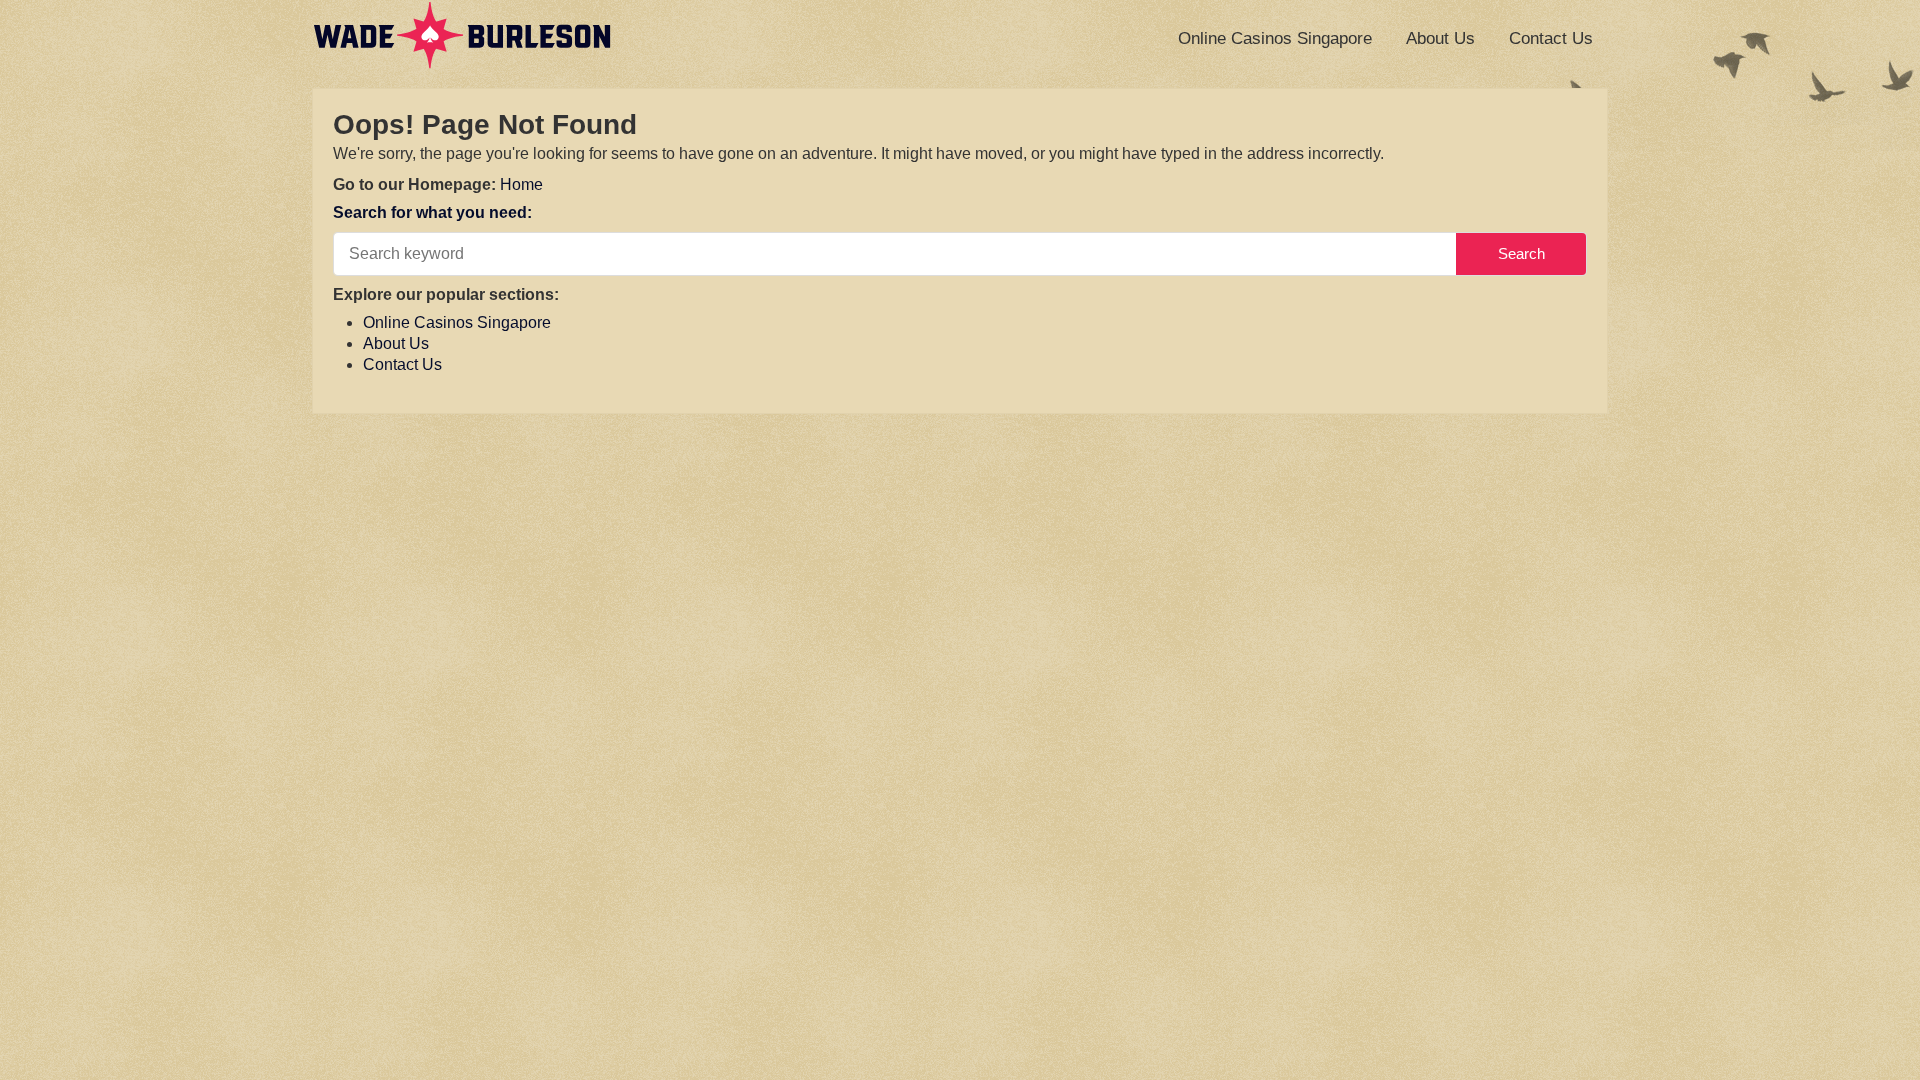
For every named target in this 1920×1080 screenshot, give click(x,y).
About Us (1440, 38)
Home (521, 184)
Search (1521, 253)
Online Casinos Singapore (1275, 38)
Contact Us (1551, 38)
